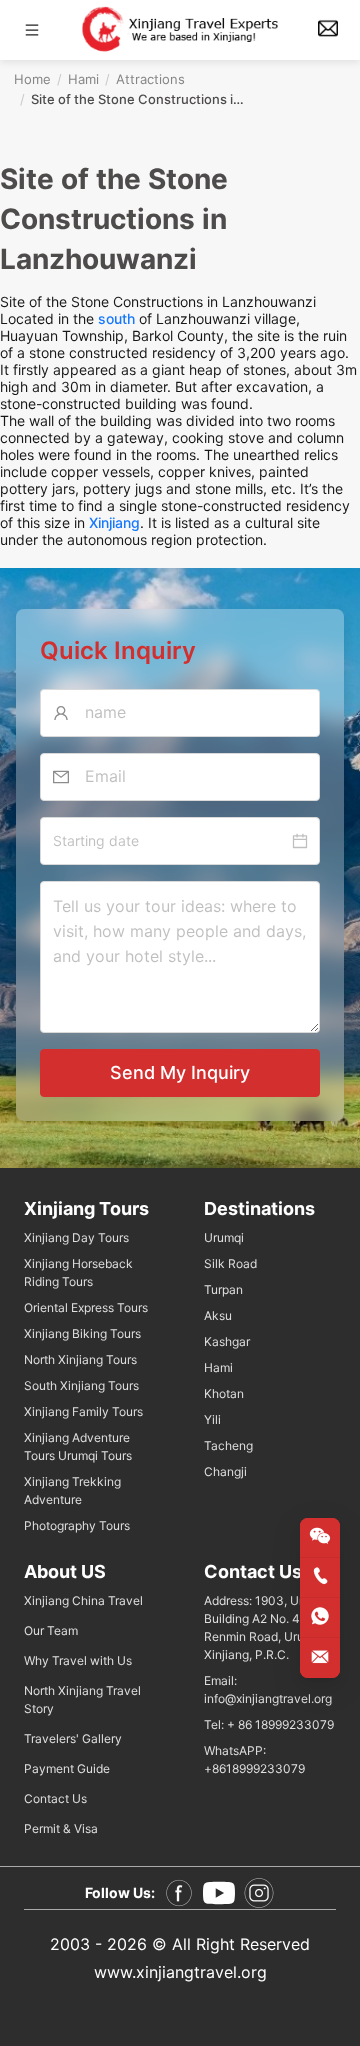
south (116, 318)
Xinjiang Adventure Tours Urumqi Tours (78, 1446)
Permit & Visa (61, 1828)
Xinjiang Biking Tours (82, 1333)
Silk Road (230, 1263)
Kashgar (227, 1341)
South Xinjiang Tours (81, 1385)
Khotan (224, 1393)
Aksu (218, 1315)
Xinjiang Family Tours (83, 1411)
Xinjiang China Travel (83, 1600)
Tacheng (228, 1445)
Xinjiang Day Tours (76, 1237)
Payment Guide (67, 1768)
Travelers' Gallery (73, 1738)
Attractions (150, 79)
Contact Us (55, 1798)
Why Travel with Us (78, 1660)
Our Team (51, 1630)
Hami (83, 79)
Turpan (223, 1289)
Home (32, 79)
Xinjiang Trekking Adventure (72, 1490)
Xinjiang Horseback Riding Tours (78, 1272)
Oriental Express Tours (86, 1307)
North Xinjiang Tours (80, 1359)
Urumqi (224, 1237)
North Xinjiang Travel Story (82, 1699)
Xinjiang (114, 522)
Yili (212, 1419)
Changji (225, 1471)
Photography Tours (77, 1525)
